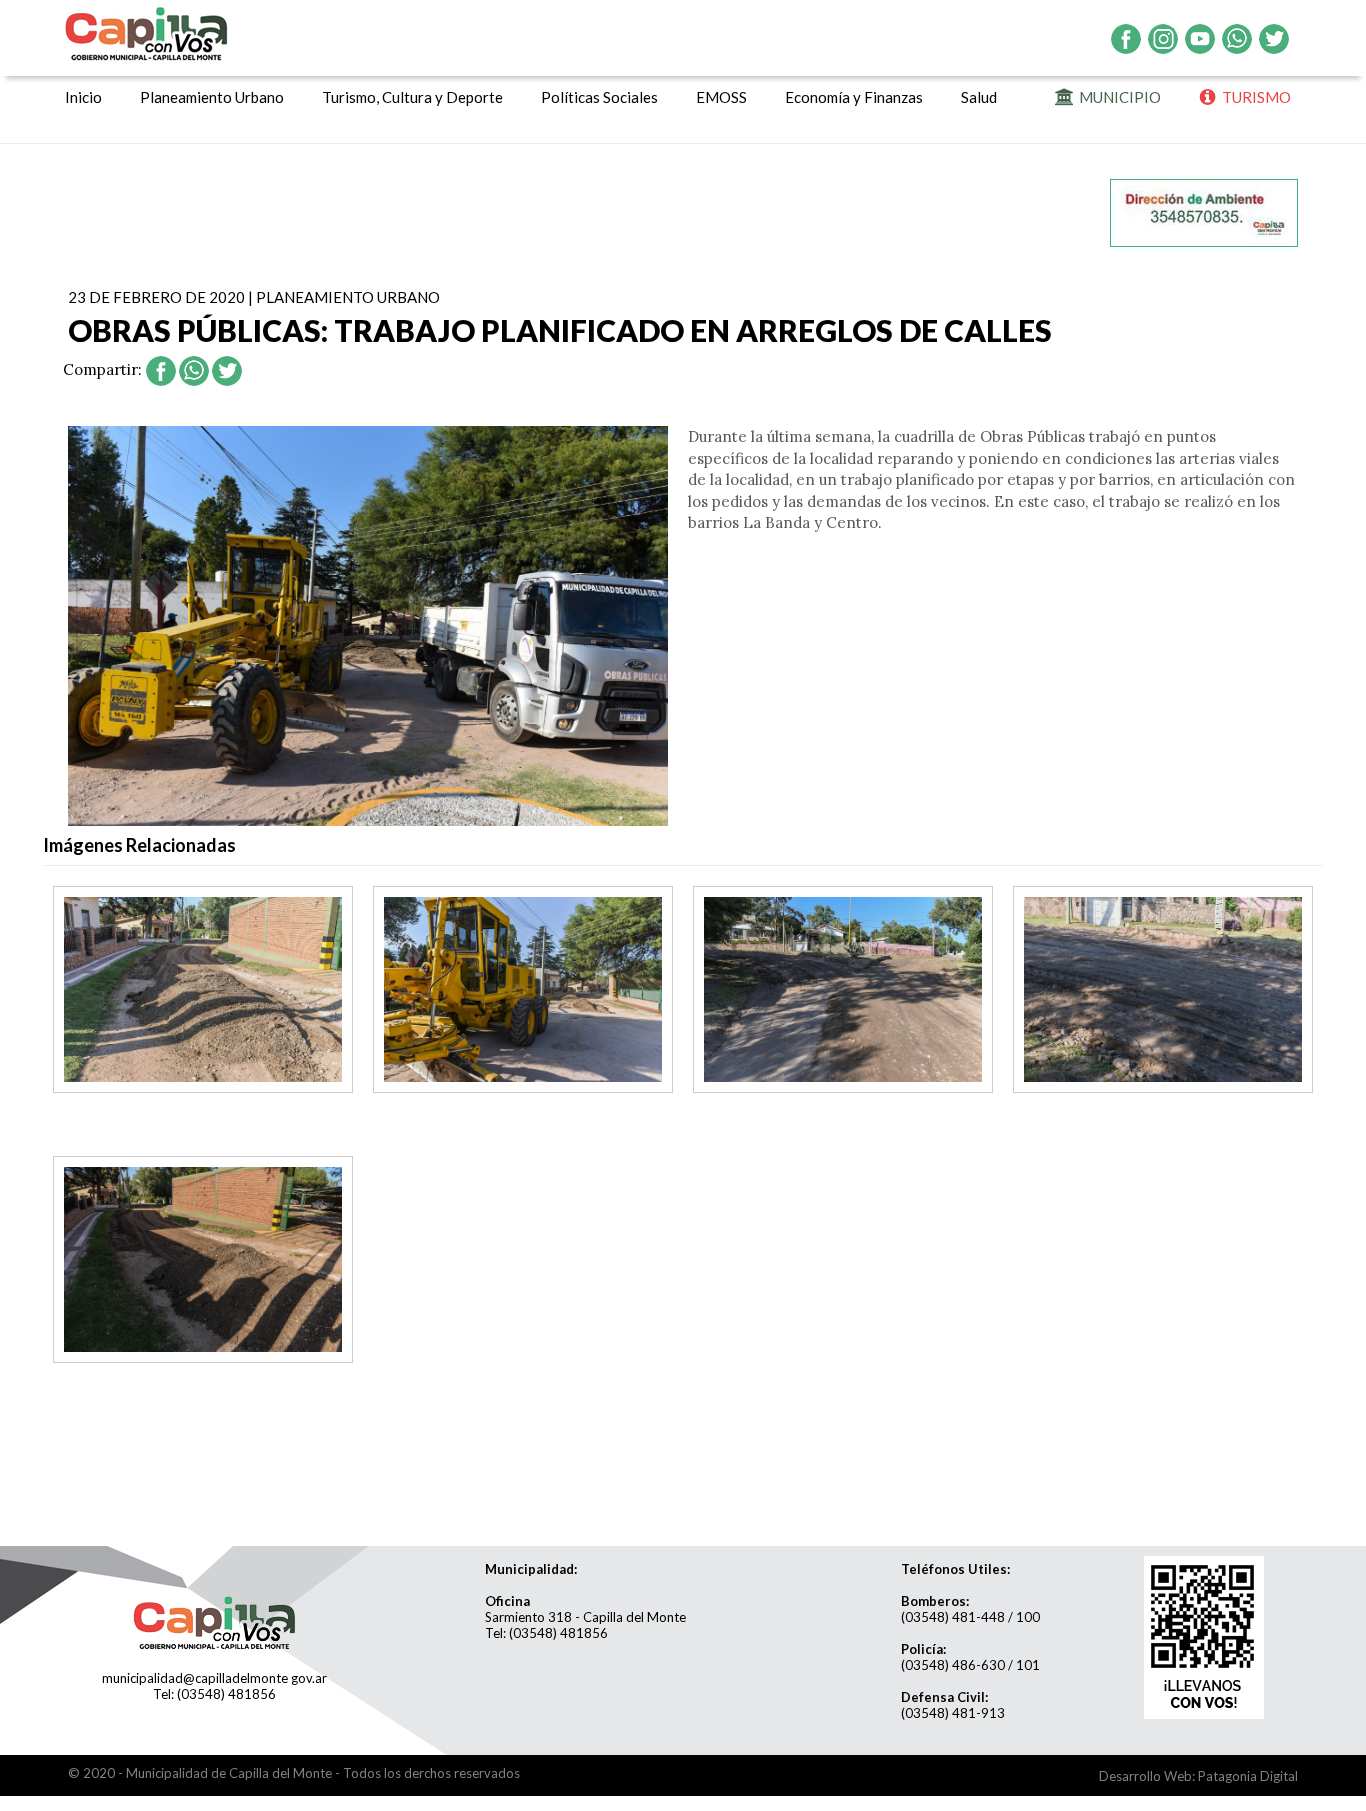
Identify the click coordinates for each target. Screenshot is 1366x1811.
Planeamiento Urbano (212, 97)
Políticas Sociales (599, 97)
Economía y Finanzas (854, 97)
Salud (979, 97)
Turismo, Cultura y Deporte (412, 97)
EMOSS (721, 97)
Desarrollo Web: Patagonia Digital (1198, 1776)
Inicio (83, 97)
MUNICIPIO (1117, 97)
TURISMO (1253, 97)
